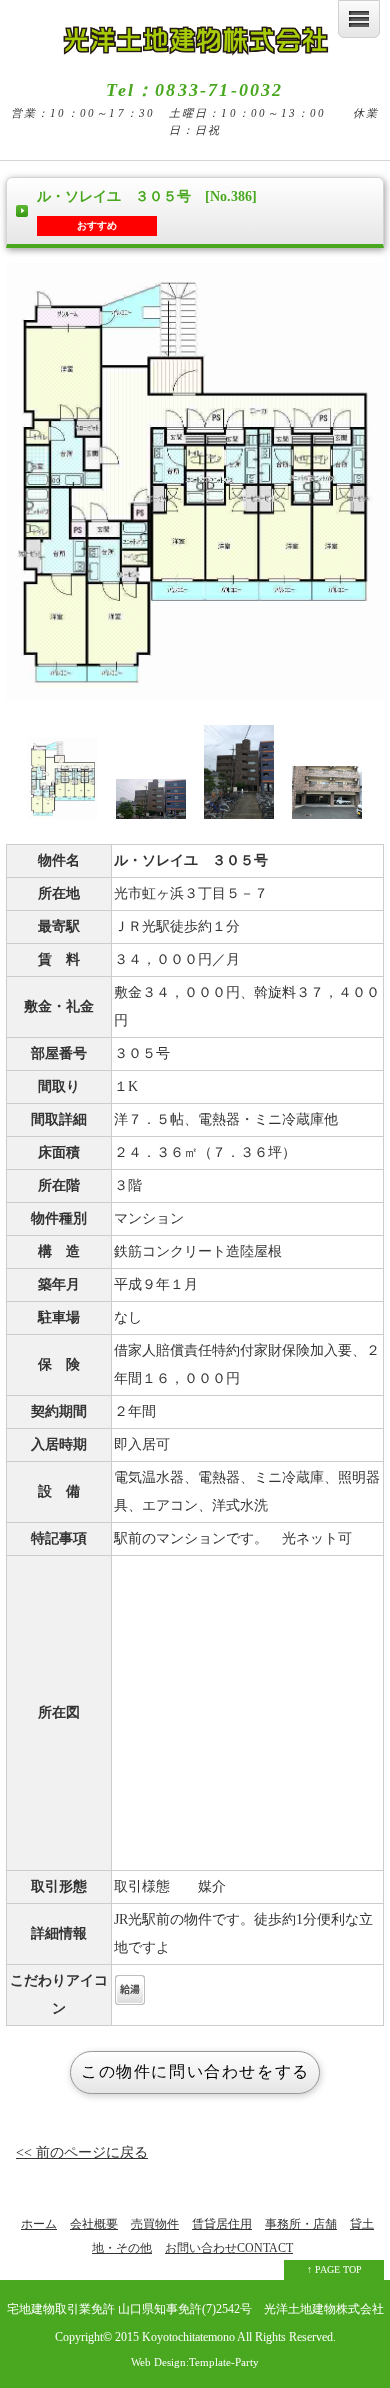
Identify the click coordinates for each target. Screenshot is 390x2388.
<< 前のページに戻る (82, 2152)
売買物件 (155, 2224)
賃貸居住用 (222, 2224)
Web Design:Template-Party (195, 2362)
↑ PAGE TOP (334, 2269)
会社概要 (94, 2224)
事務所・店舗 (301, 2224)
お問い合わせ (229, 2248)
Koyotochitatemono (188, 2337)
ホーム (39, 2224)
